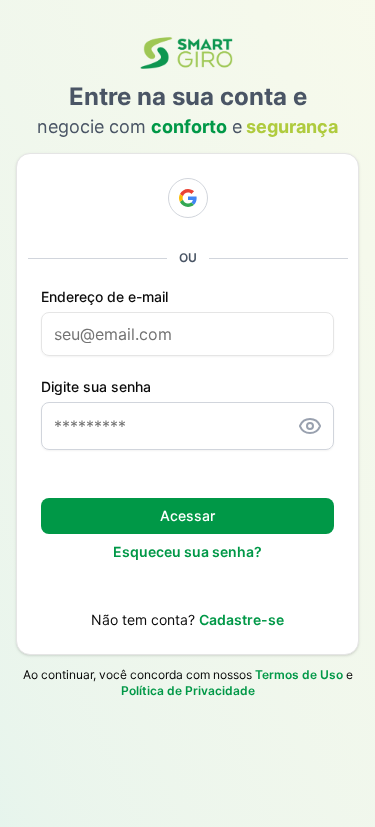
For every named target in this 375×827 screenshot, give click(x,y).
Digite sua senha (96, 387)
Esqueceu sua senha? (187, 551)
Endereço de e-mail (104, 297)
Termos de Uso (299, 674)
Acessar (187, 515)
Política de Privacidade (188, 690)
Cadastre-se (241, 619)
